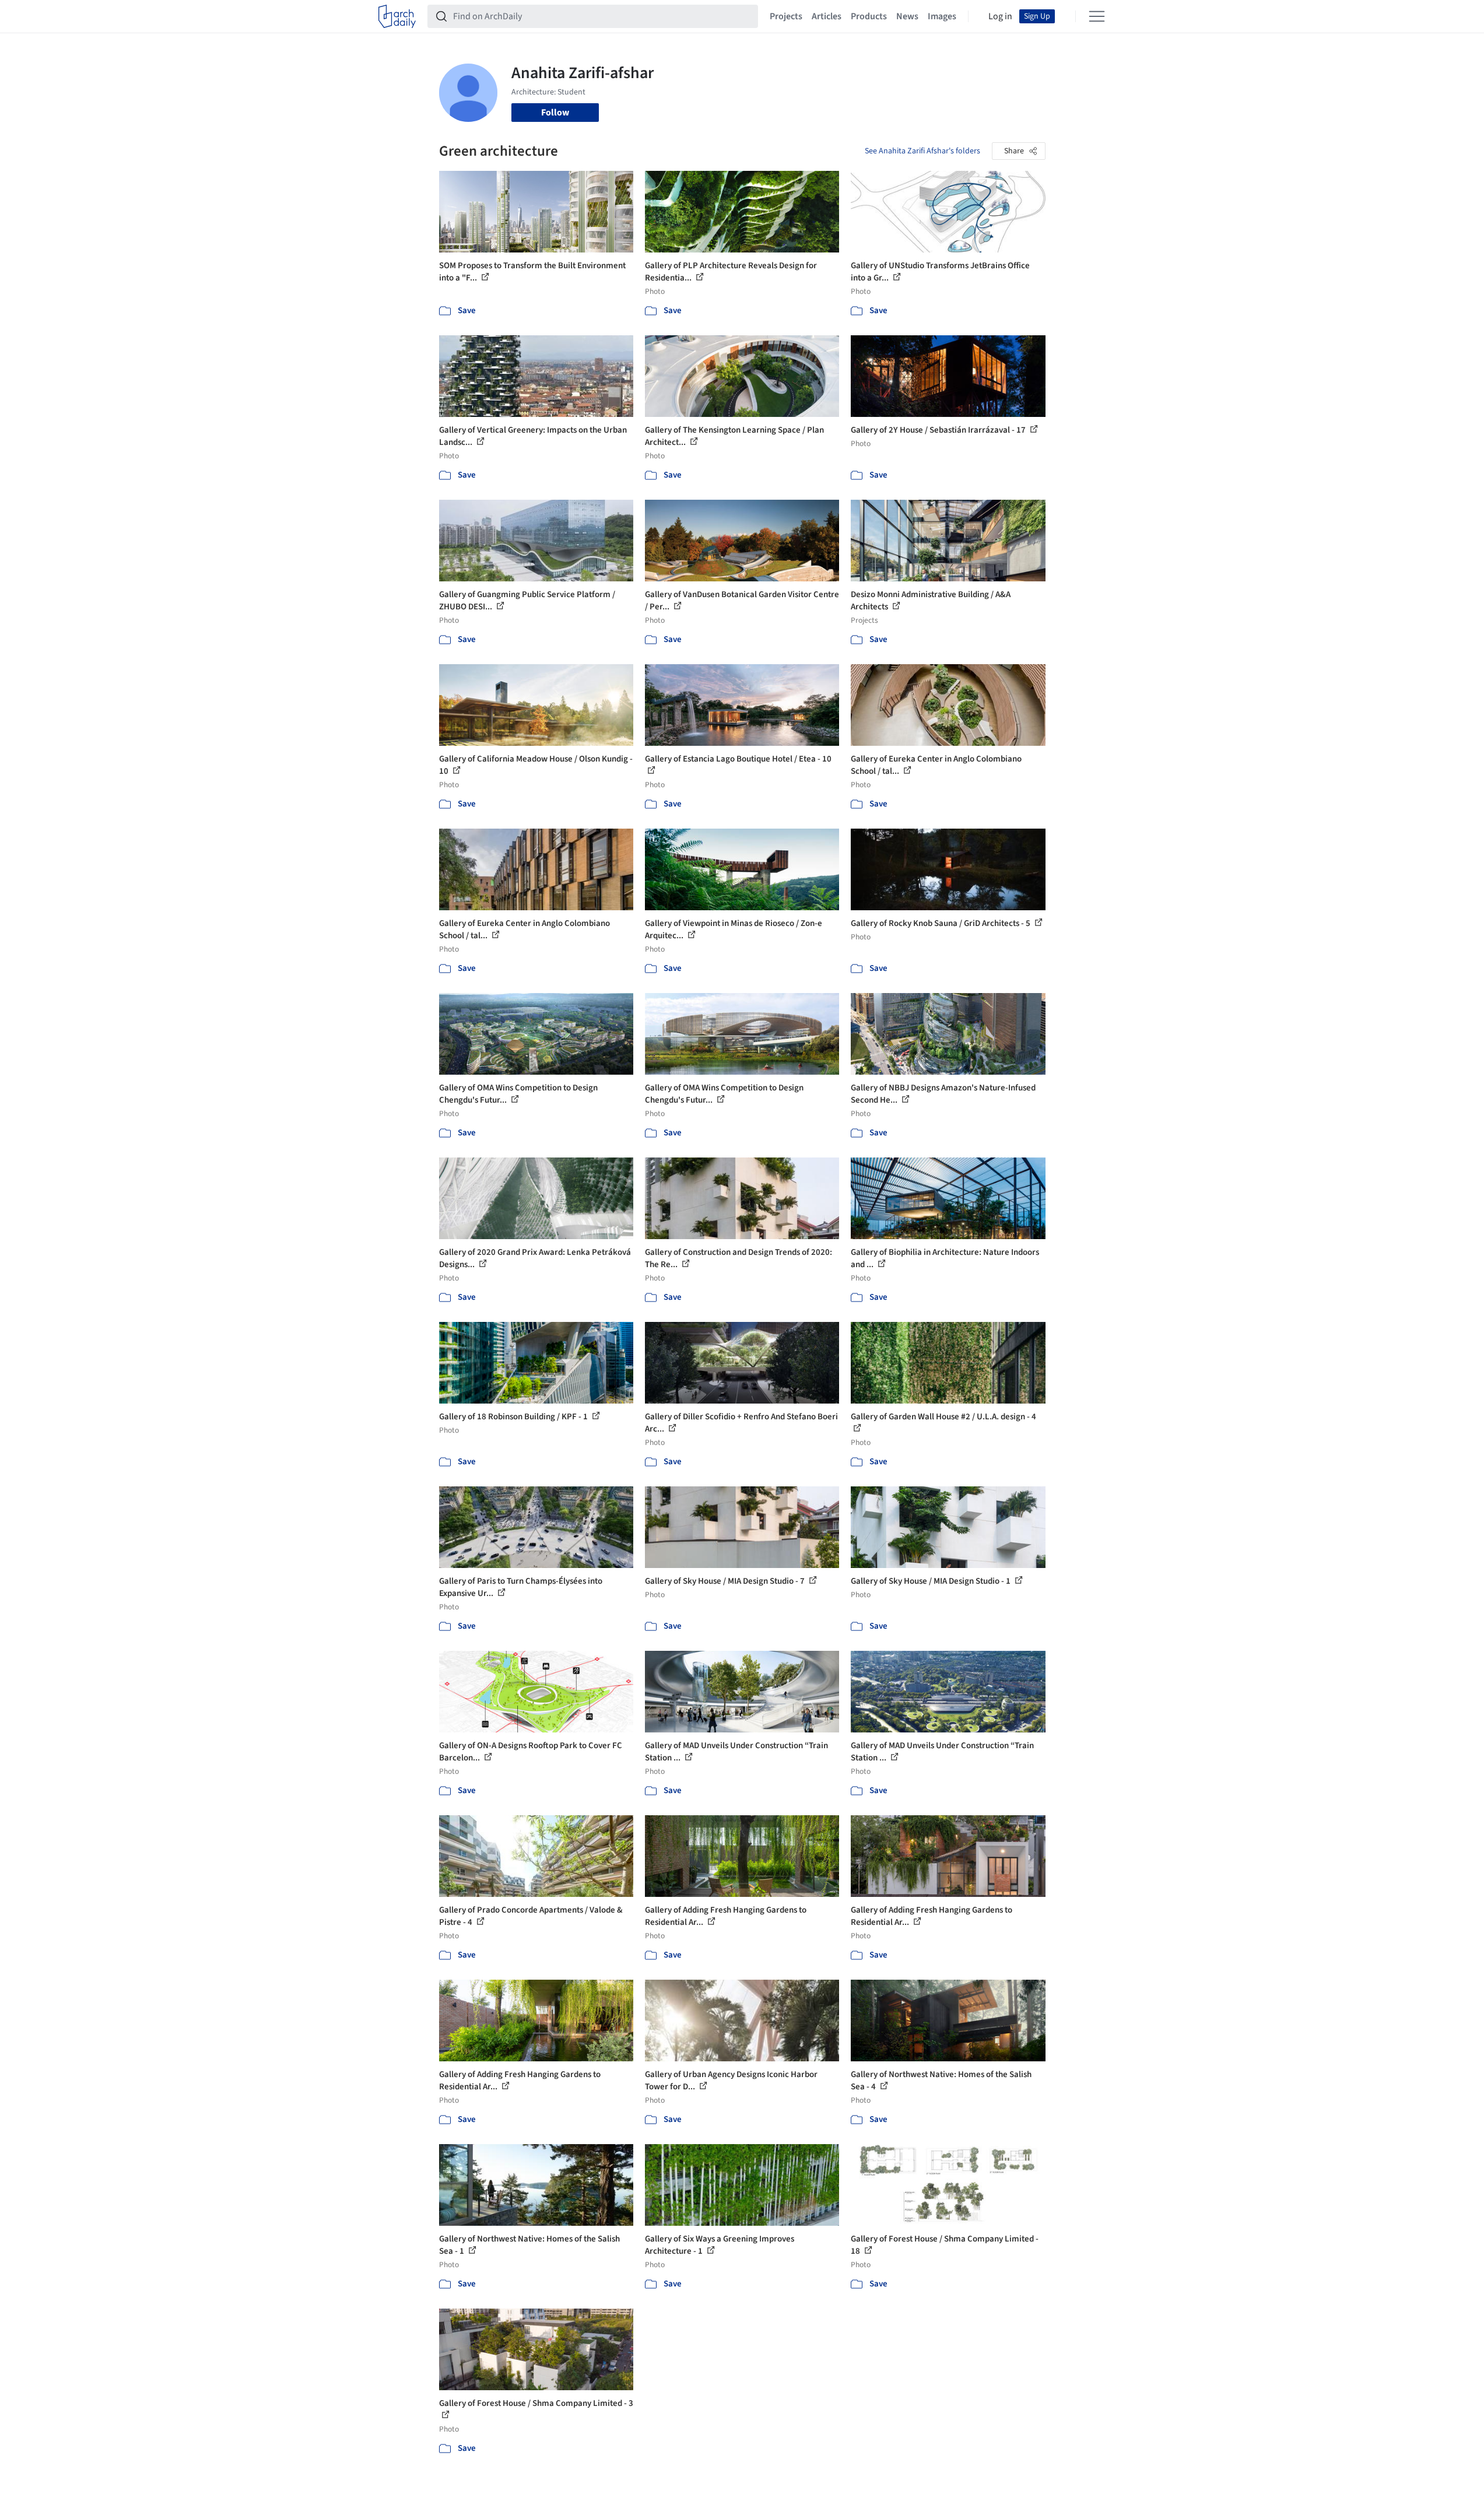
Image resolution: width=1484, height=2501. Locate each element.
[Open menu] (1097, 16)
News (907, 16)
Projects (786, 16)
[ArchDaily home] (397, 16)
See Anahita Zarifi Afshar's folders (922, 151)
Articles (827, 16)
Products (869, 16)
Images (942, 16)
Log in (1000, 16)
